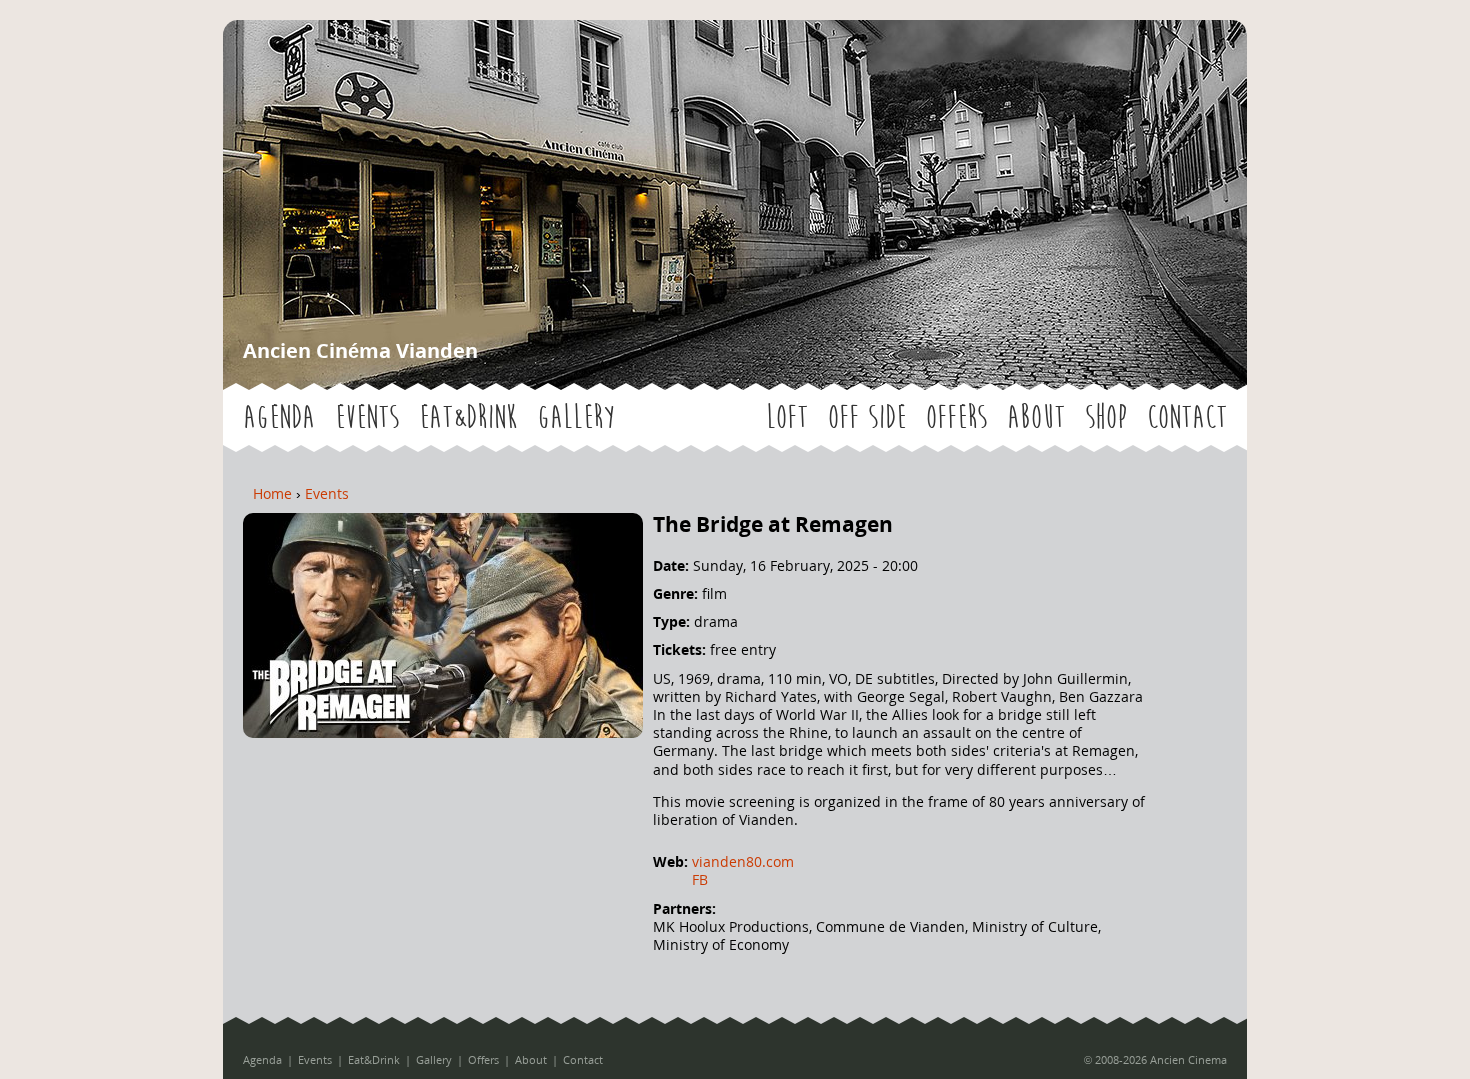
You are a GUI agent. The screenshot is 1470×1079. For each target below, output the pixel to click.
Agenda (279, 417)
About (1036, 417)
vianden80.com (743, 861)
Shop (1106, 417)
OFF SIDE (867, 417)
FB (700, 879)
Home (272, 493)
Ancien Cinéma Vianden (360, 350)
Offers (956, 417)
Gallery (575, 417)
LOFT (787, 417)
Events (367, 417)
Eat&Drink (468, 417)
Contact (1187, 417)
